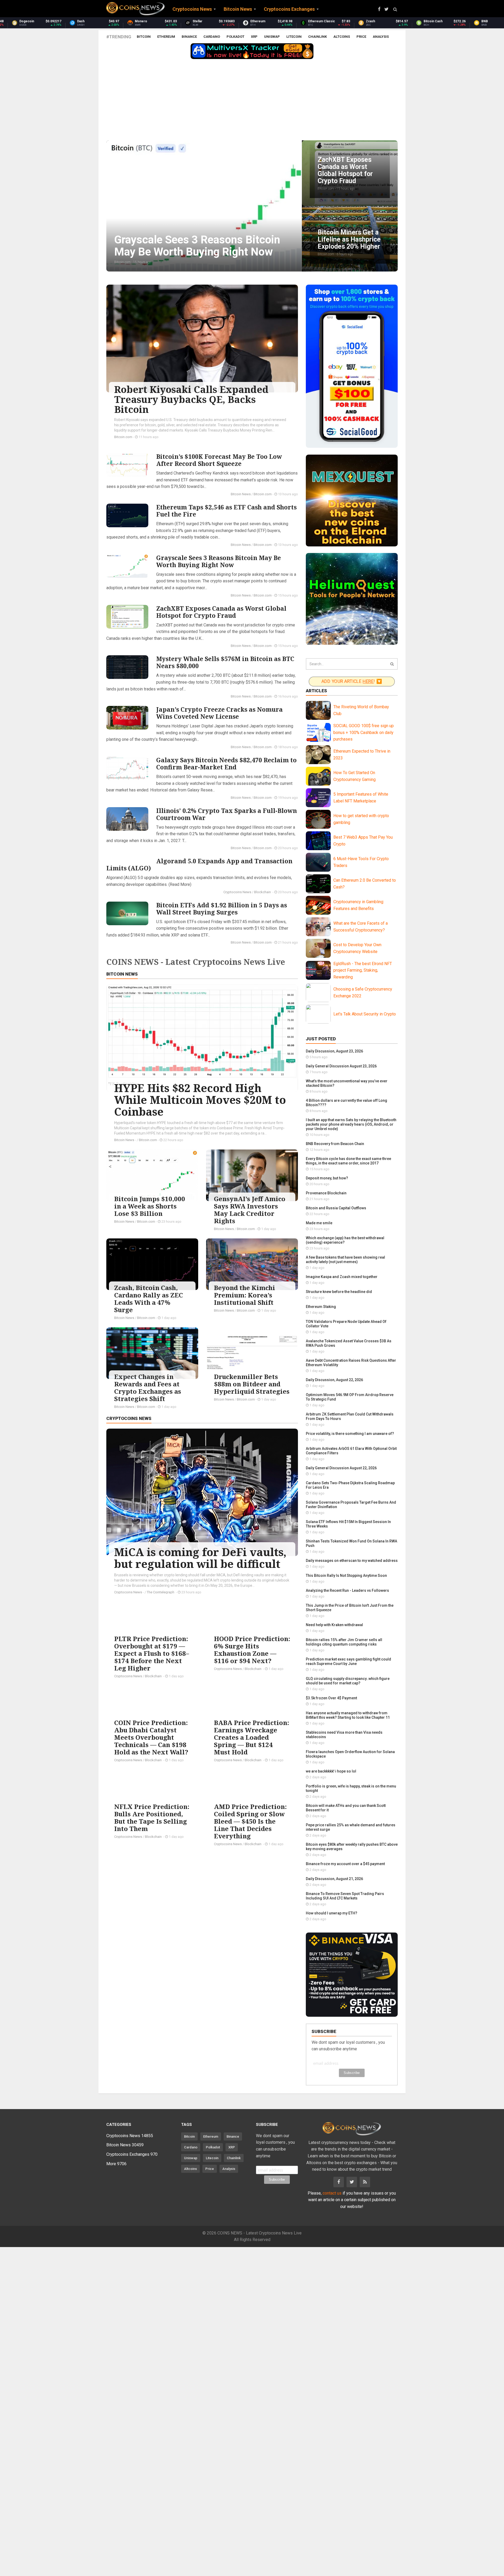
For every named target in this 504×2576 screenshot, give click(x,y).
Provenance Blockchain (326, 1193)
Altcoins (342, 37)
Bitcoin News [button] (238, 9)
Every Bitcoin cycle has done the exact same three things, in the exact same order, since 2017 (348, 1161)
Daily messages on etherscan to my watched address (352, 1561)
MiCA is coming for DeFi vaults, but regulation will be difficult (200, 1558)
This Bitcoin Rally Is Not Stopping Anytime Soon (346, 1576)
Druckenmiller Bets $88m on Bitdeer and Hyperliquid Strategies (252, 1384)
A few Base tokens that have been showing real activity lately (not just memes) (345, 1260)
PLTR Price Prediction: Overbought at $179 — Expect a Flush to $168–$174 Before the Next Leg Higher (152, 1653)
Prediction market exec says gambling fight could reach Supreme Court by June (348, 1661)
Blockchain (263, 892)
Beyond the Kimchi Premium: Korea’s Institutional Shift (245, 1295)
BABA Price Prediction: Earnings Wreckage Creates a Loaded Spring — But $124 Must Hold (251, 1737)
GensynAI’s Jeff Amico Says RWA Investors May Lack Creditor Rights (250, 1210)
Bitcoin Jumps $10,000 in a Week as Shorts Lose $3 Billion (150, 1206)
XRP (254, 37)
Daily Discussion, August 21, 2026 (334, 1879)
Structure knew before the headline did (339, 1292)
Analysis (381, 37)
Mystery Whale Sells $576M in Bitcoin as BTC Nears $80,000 (225, 662)
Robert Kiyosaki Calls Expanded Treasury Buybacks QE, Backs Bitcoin (191, 399)
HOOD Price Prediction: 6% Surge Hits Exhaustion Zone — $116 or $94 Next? (252, 1650)
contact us (332, 2193)
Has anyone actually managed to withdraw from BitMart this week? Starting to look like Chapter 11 (348, 1715)
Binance (189, 37)
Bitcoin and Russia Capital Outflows (336, 1208)
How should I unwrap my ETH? (332, 1913)
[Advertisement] (252, 101)
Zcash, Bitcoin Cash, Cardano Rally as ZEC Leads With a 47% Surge (149, 1299)
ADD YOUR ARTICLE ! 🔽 (352, 681)
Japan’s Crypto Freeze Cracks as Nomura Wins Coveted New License (219, 713)
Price (361, 37)
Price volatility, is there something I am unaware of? (350, 1434)
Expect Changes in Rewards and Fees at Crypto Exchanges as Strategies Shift (148, 1388)
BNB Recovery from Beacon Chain (335, 1144)
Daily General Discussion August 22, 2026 (341, 1468)
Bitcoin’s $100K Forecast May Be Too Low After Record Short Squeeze (219, 460)
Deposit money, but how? (327, 1178)
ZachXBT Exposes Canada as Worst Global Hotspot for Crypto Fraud (221, 612)
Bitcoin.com (123, 437)
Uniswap (272, 37)
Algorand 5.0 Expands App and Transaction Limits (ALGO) (199, 864)
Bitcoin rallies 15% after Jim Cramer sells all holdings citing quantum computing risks (344, 1642)
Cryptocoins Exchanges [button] (289, 9)
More (116, 2164)
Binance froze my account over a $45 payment (345, 1864)
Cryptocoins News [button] (192, 9)
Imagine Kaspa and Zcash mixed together (342, 1277)
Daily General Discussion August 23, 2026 (341, 1066)
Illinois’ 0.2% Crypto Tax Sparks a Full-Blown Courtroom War (227, 814)
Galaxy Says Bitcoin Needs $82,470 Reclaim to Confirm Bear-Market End (226, 763)
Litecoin (294, 37)
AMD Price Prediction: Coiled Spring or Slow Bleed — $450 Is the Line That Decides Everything (250, 1821)
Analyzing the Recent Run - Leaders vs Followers (347, 1590)
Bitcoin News (241, 494)
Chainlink (317, 37)
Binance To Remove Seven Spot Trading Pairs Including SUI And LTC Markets (345, 1896)
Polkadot (235, 37)
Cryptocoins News (237, 892)
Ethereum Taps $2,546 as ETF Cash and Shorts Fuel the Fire (226, 511)
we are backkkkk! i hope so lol (331, 1771)
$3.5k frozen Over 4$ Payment (331, 1698)
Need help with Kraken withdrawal (334, 1625)
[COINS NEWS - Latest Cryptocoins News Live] (135, 9)
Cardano (212, 37)
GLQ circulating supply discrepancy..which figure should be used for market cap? (348, 1681)
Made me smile (319, 1223)
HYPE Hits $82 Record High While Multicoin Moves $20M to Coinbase (200, 1100)
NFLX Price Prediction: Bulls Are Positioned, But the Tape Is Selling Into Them (152, 1817)
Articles (316, 691)
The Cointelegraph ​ (161, 1592)
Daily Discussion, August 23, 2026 (334, 1051)
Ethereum (166, 37)
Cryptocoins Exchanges (132, 2154)
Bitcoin (144, 37)
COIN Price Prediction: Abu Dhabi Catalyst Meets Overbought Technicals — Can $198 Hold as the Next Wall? (151, 1737)
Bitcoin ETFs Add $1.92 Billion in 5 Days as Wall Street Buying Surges (222, 909)
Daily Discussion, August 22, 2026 (334, 1380)
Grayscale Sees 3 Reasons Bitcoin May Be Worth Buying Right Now (219, 561)
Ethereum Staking (321, 1307)
